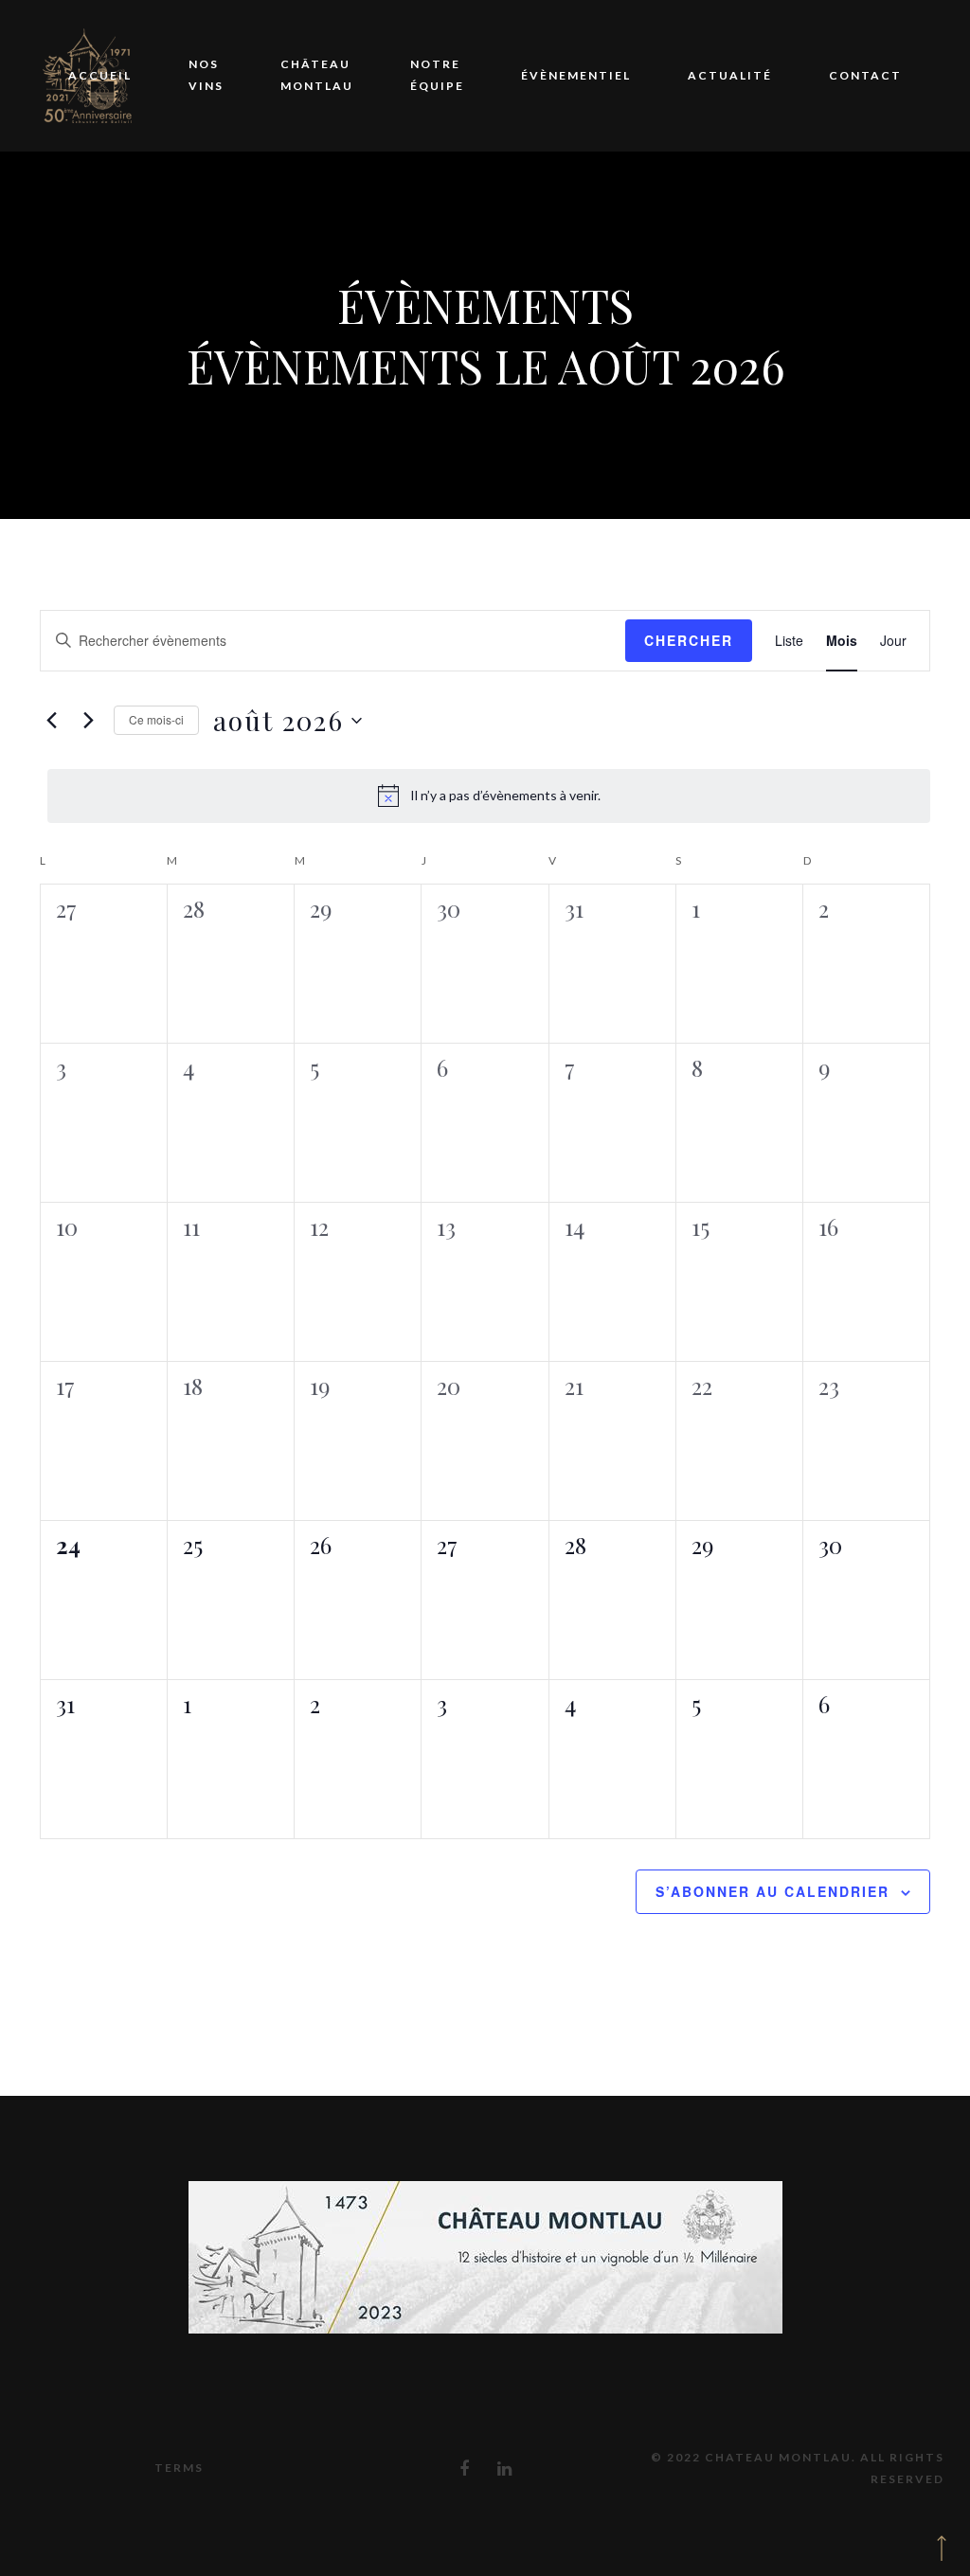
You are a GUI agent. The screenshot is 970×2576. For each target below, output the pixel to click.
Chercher (689, 640)
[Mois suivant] (88, 721)
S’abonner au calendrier (772, 1891)
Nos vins (206, 75)
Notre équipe (437, 75)
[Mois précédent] (51, 721)
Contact (865, 75)
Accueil (100, 75)
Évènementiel (576, 75)
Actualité (730, 75)
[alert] (489, 796)
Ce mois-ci (156, 719)
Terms (179, 2468)
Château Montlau (317, 75)
